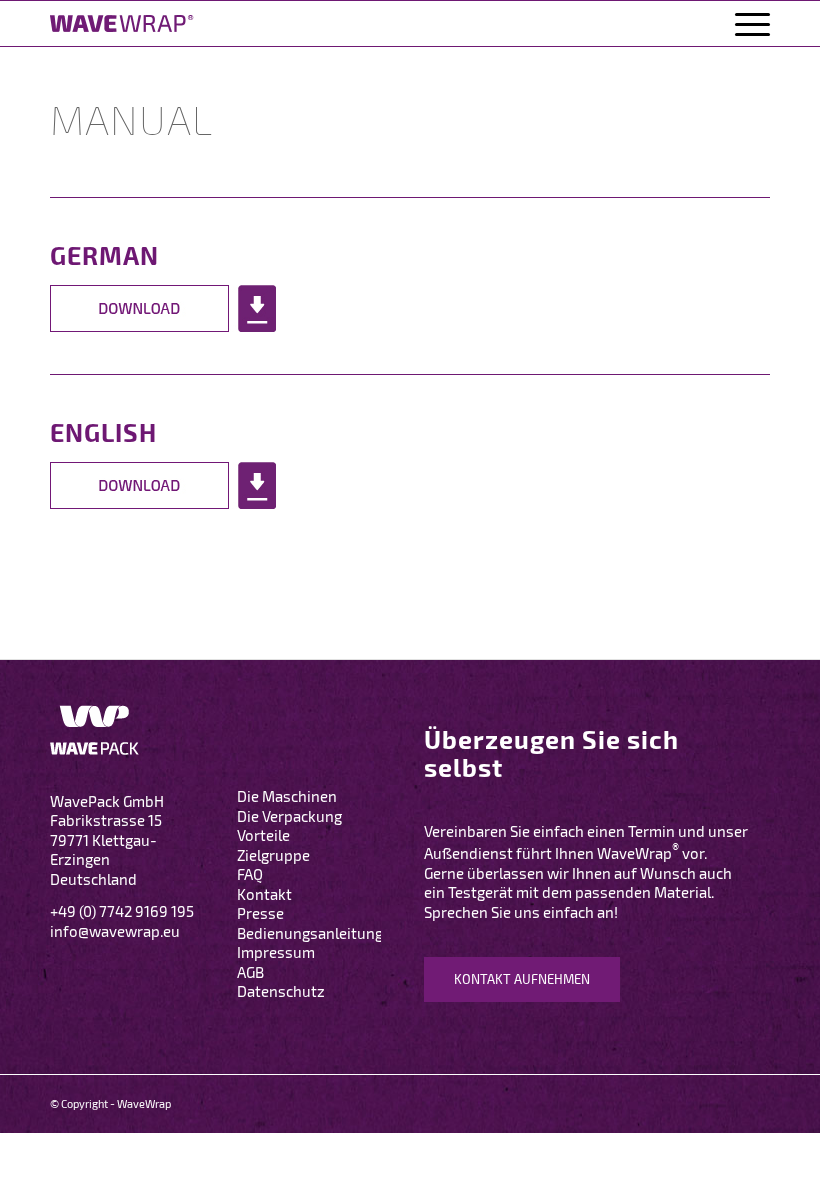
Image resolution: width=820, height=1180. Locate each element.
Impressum (276, 952)
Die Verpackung (289, 816)
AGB (250, 972)
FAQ (250, 874)
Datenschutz (281, 991)
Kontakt (264, 894)
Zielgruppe (273, 855)
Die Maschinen (287, 796)
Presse (260, 913)
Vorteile (263, 835)
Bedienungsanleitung (310, 933)
